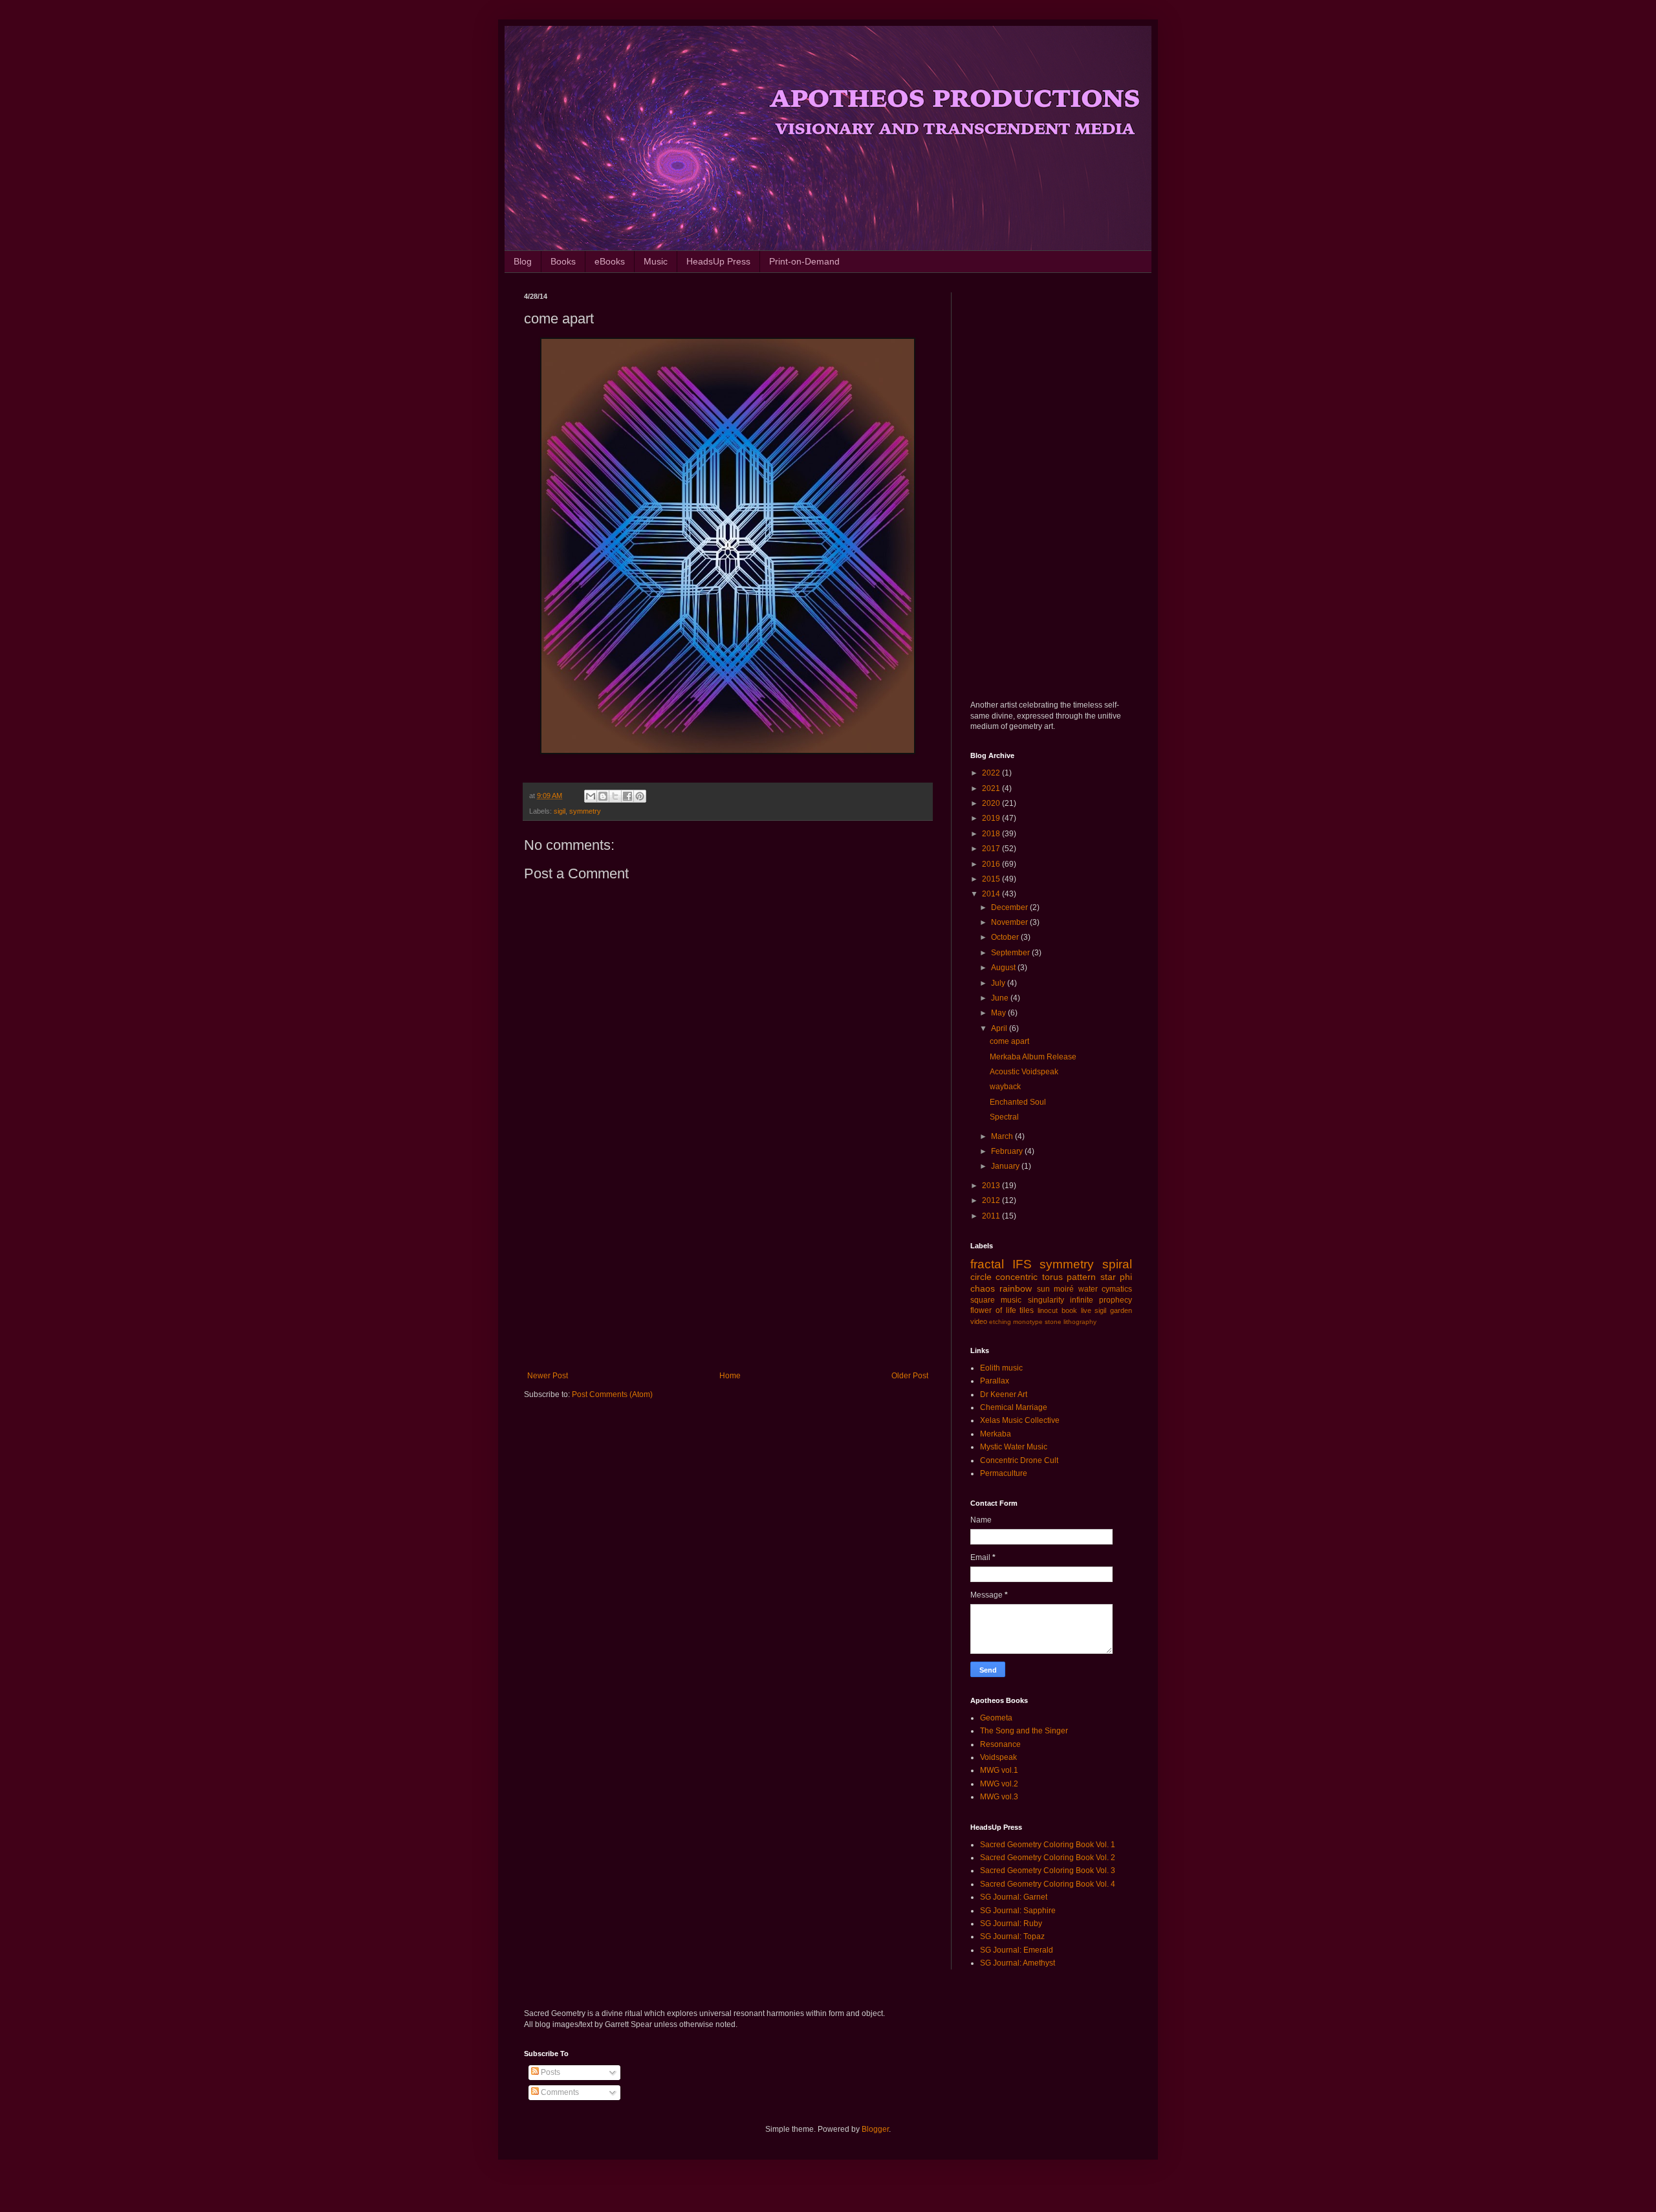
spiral (1117, 1264)
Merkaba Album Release (1033, 1057)
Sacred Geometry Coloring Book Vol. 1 (1048, 1845)
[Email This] (591, 796)
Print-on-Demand (804, 261)
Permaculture (1004, 1473)
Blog (523, 261)
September (1011, 953)
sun (1043, 1289)
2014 (992, 894)
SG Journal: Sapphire (1018, 1911)
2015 (992, 879)
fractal (987, 1264)
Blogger (875, 2129)
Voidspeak (998, 1757)
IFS (1022, 1264)
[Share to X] (615, 796)
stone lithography (1071, 1322)
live (1086, 1310)
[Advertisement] (728, 1264)
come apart (1009, 1041)
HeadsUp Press (718, 261)
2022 (992, 773)
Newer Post (548, 1376)
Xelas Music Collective (1020, 1420)
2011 (992, 1216)
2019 (992, 818)
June (1001, 998)
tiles (1027, 1310)
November (1010, 922)
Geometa (996, 1718)
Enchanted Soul (1018, 1102)
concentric (1017, 1277)
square (983, 1300)
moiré (1064, 1289)
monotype (1028, 1322)
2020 (992, 803)
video (979, 1321)
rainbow (1016, 1288)
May (999, 1013)
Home (730, 1376)
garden (1121, 1310)
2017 (992, 849)
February (1008, 1151)
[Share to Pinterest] (640, 796)
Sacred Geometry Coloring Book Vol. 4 (1048, 1884)
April (1000, 1028)
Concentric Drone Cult (1019, 1460)
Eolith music (1001, 1368)
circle (981, 1277)
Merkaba (996, 1434)
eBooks (610, 261)
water (1088, 1289)
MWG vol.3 (999, 1797)
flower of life (993, 1310)
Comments (559, 2092)
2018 (992, 834)
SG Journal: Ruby (1011, 1924)
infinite (1082, 1300)
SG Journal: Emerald (1017, 1950)
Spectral (1004, 1117)
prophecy (1116, 1300)
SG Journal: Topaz (1012, 1936)
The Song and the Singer (1024, 1731)
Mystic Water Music (1014, 1447)
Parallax (995, 1381)
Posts (550, 2072)
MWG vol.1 (999, 1770)
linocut (1048, 1310)
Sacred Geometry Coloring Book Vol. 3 (1048, 1870)
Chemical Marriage (1014, 1407)
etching (1000, 1322)
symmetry (585, 811)
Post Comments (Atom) (612, 1394)
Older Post (910, 1376)
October (1006, 937)
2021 (992, 788)
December (1010, 907)
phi (1126, 1277)
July (999, 983)
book (1069, 1310)
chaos (983, 1288)
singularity (1046, 1300)
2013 (992, 1186)
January (1006, 1166)
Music (656, 261)
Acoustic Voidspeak (1024, 1072)
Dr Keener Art (1004, 1394)
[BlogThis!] (603, 796)
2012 (992, 1200)
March (1003, 1136)
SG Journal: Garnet (1014, 1897)
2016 (992, 864)
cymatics (1117, 1289)
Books (563, 261)
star (1108, 1277)
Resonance (1000, 1744)
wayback (1005, 1087)
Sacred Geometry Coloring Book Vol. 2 (1048, 1858)
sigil (560, 811)
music (1011, 1300)
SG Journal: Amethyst (1018, 1963)
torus (1052, 1277)
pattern (1081, 1277)
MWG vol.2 (999, 1784)
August (1004, 968)
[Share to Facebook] (627, 796)
